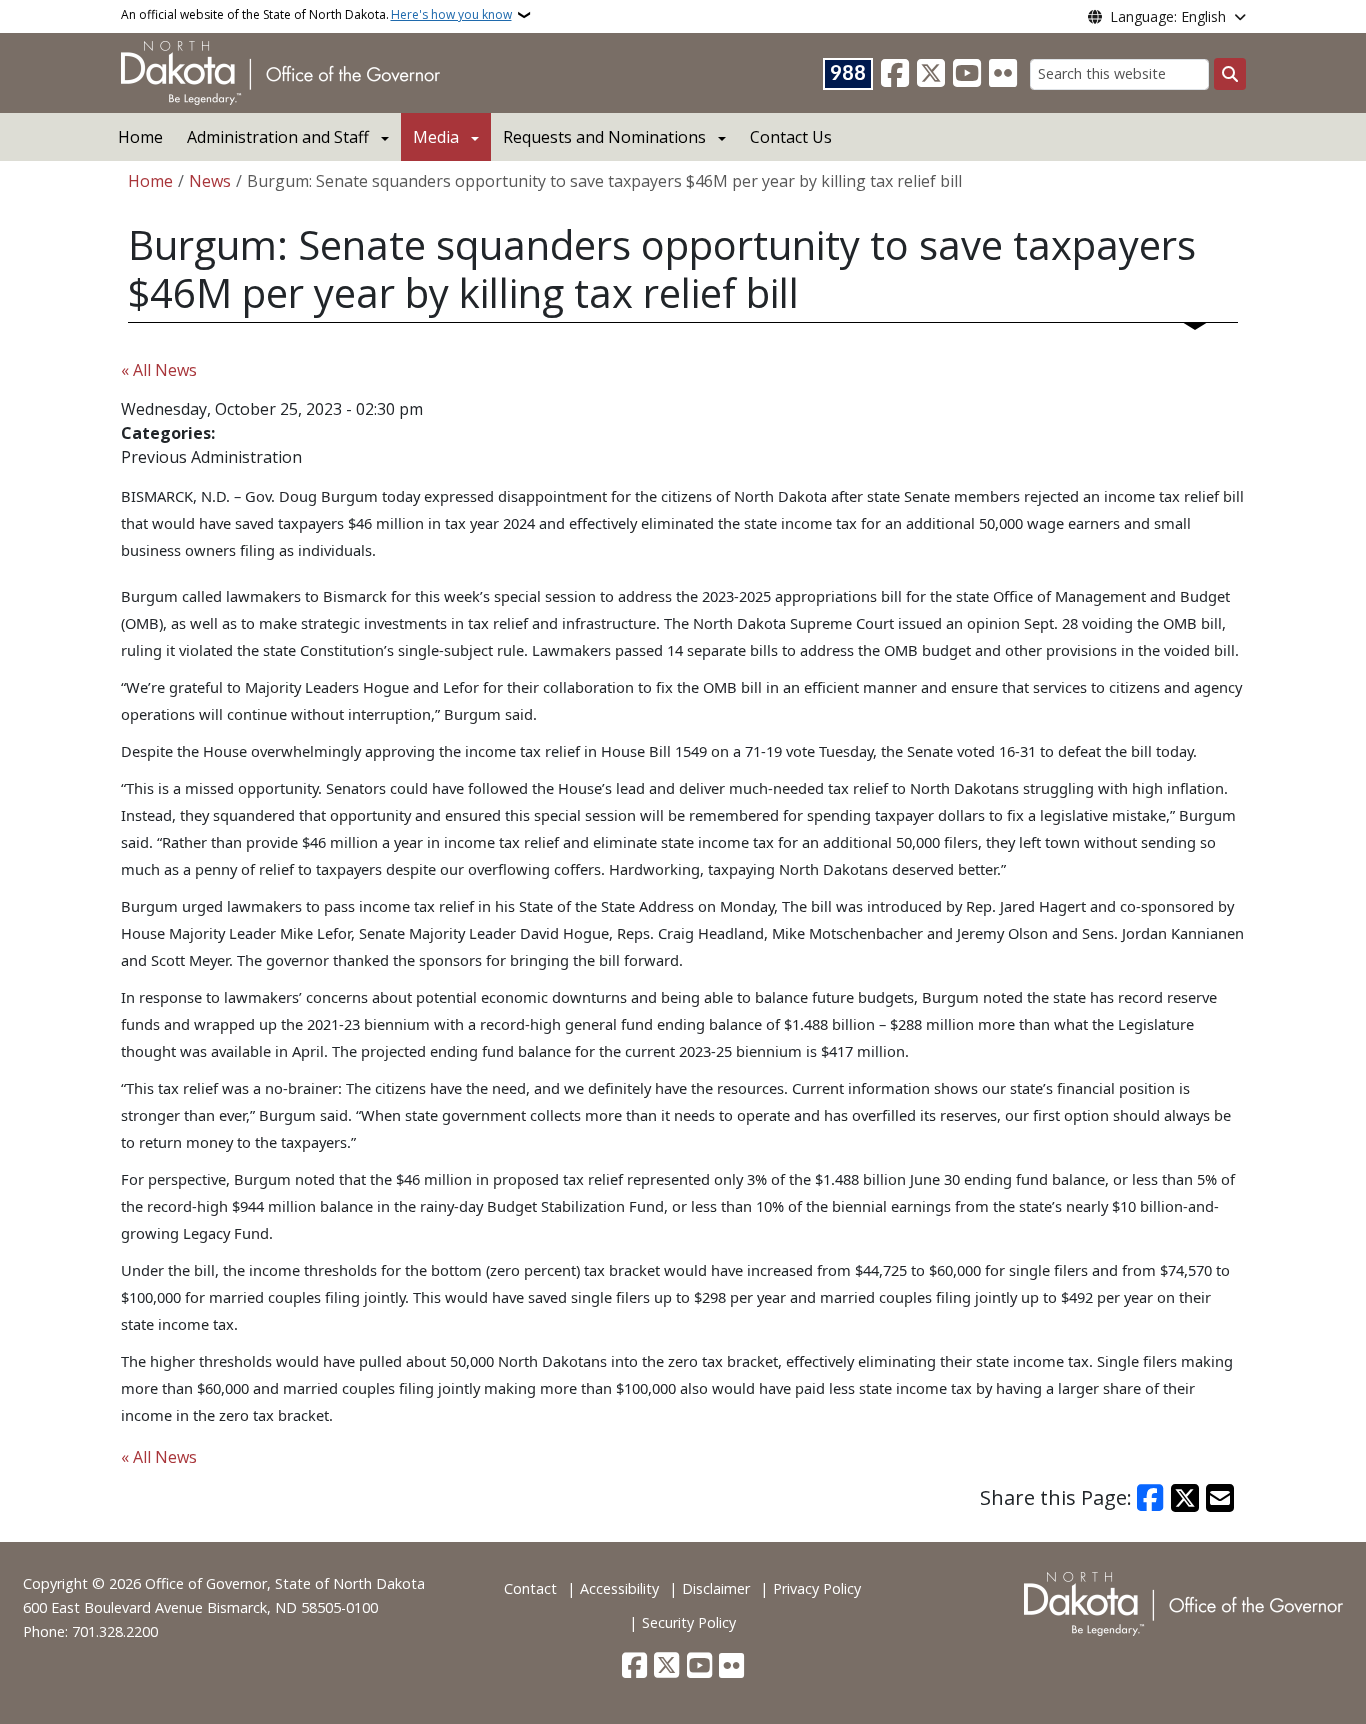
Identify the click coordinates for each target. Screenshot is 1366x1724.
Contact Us (791, 137)
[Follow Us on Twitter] (931, 74)
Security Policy (689, 1622)
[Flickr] (1003, 74)
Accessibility (619, 1588)
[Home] (280, 71)
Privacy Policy (817, 1588)
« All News (159, 370)
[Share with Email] (1220, 1498)
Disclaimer (716, 1588)
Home (140, 137)
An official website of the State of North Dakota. (316, 14)
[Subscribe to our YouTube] (967, 74)
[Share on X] (1185, 1498)
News (210, 181)
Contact (530, 1588)
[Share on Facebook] (1151, 1498)
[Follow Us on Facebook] (895, 74)
